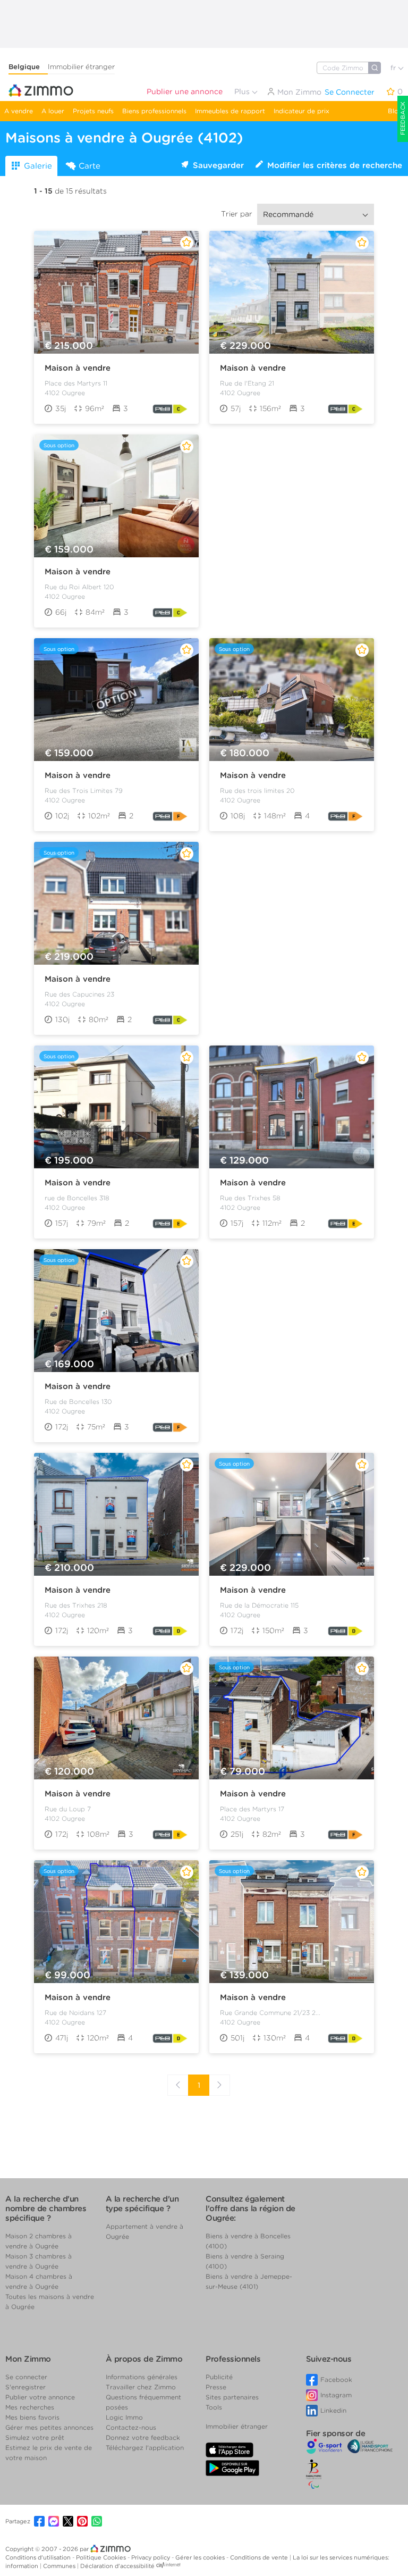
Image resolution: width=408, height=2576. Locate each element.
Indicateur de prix (301, 111)
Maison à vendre (78, 368)
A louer (53, 111)
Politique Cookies (102, 2557)
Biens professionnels (154, 111)
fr (394, 68)
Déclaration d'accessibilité (117, 2566)
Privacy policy (151, 2557)
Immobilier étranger (81, 67)
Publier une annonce (185, 91)
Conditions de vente (260, 2557)
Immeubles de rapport (230, 111)
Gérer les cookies (201, 2557)
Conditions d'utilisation (39, 2557)
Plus (243, 91)
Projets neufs (93, 111)
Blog (395, 111)
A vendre (19, 111)
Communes (60, 2566)
